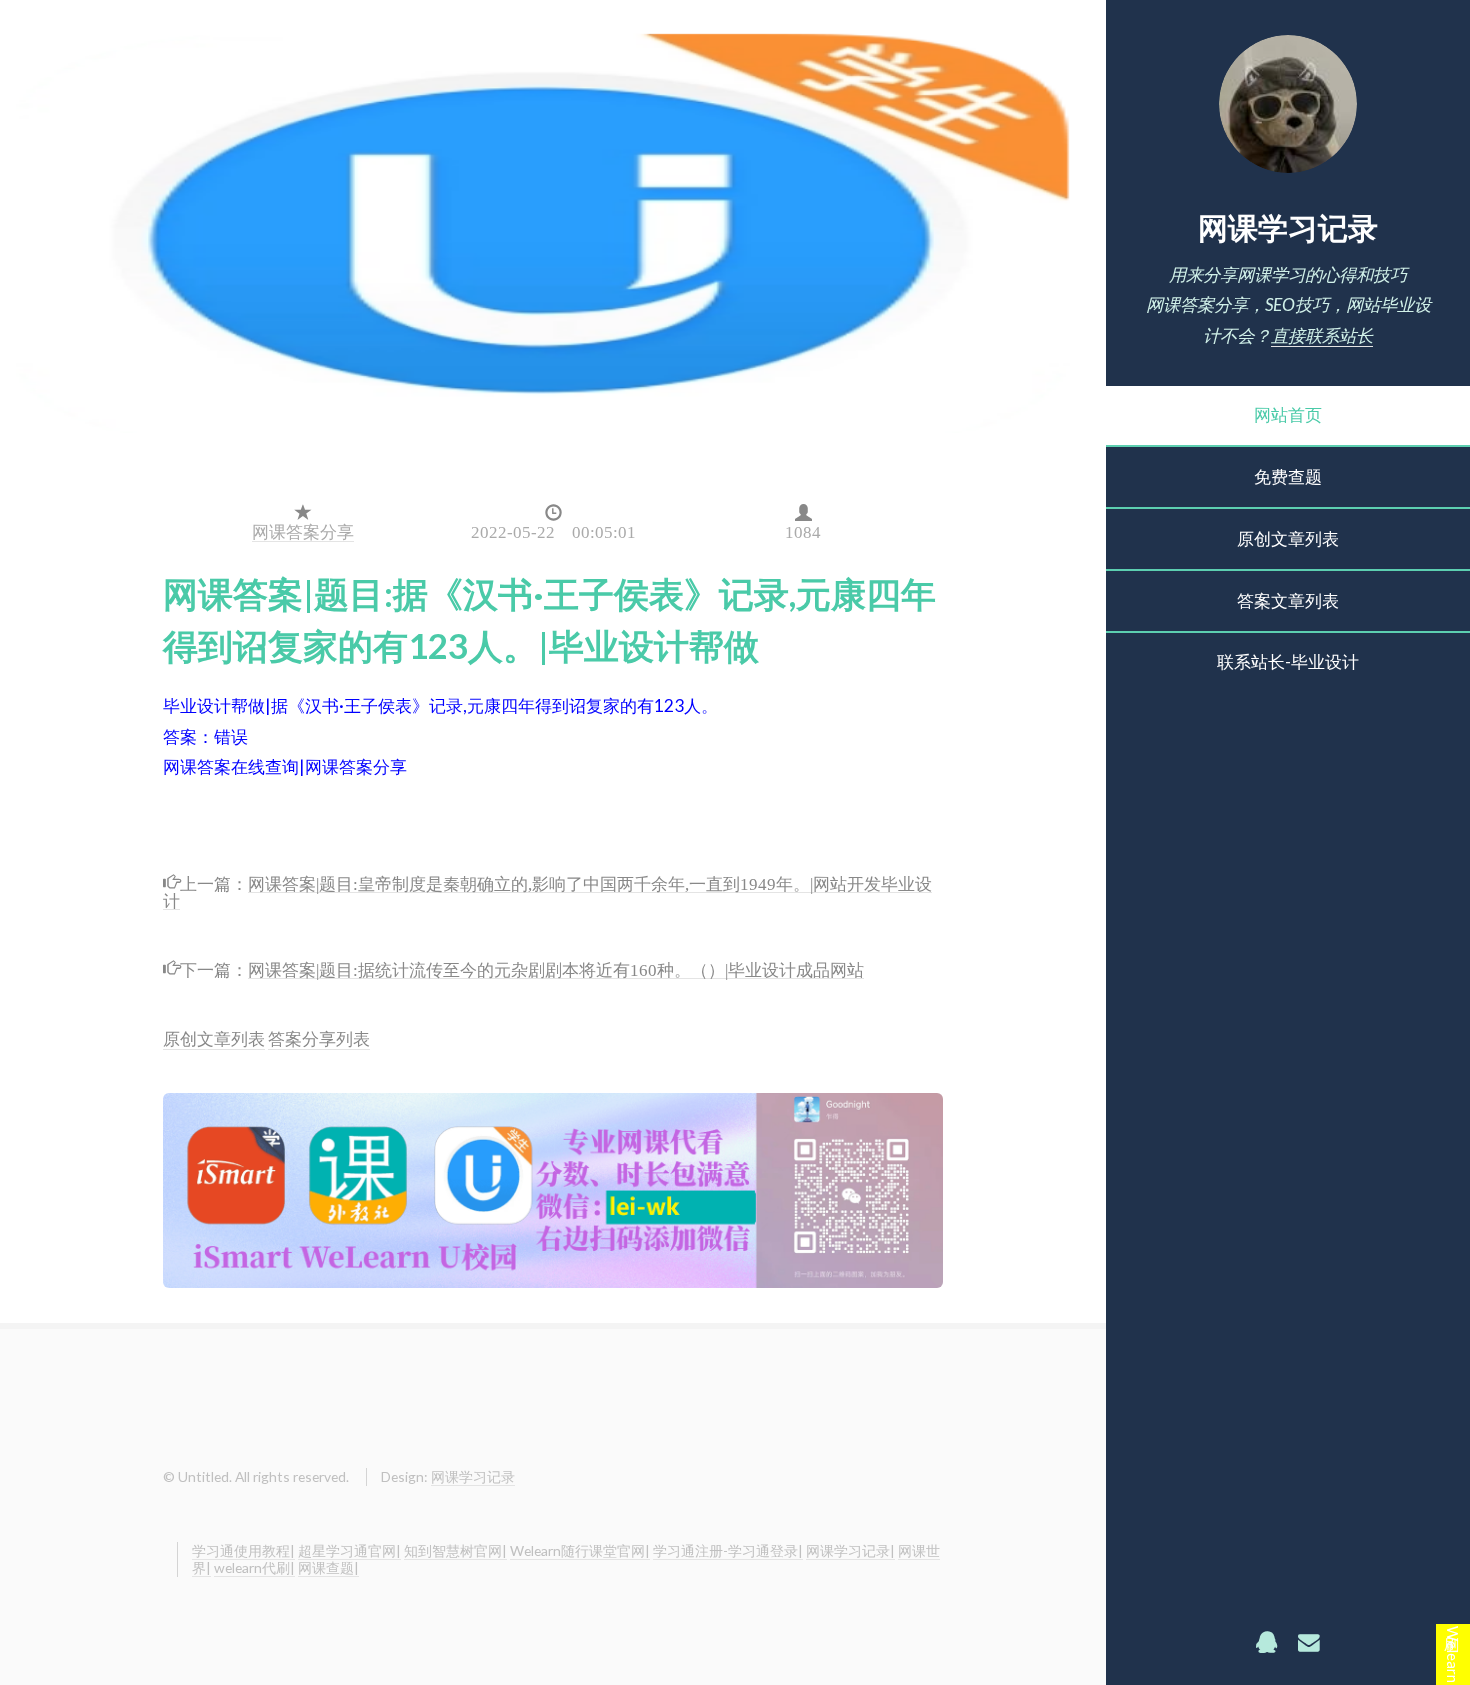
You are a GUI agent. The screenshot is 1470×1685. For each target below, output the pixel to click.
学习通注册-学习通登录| (728, 1550)
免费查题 (1288, 476)
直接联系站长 (1322, 335)
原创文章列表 (1288, 538)
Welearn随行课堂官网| (580, 1550)
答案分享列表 (319, 1038)
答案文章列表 (1288, 600)
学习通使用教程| (243, 1550)
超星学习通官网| (349, 1550)
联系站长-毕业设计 (1288, 661)
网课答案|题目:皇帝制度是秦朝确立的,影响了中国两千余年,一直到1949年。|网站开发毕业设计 (547, 890)
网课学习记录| (850, 1550)
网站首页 (1288, 414)
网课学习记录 (1288, 227)
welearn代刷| (254, 1567)
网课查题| (328, 1567)
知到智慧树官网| (455, 1550)
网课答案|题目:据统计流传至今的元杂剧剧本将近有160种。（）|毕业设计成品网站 (556, 967)
